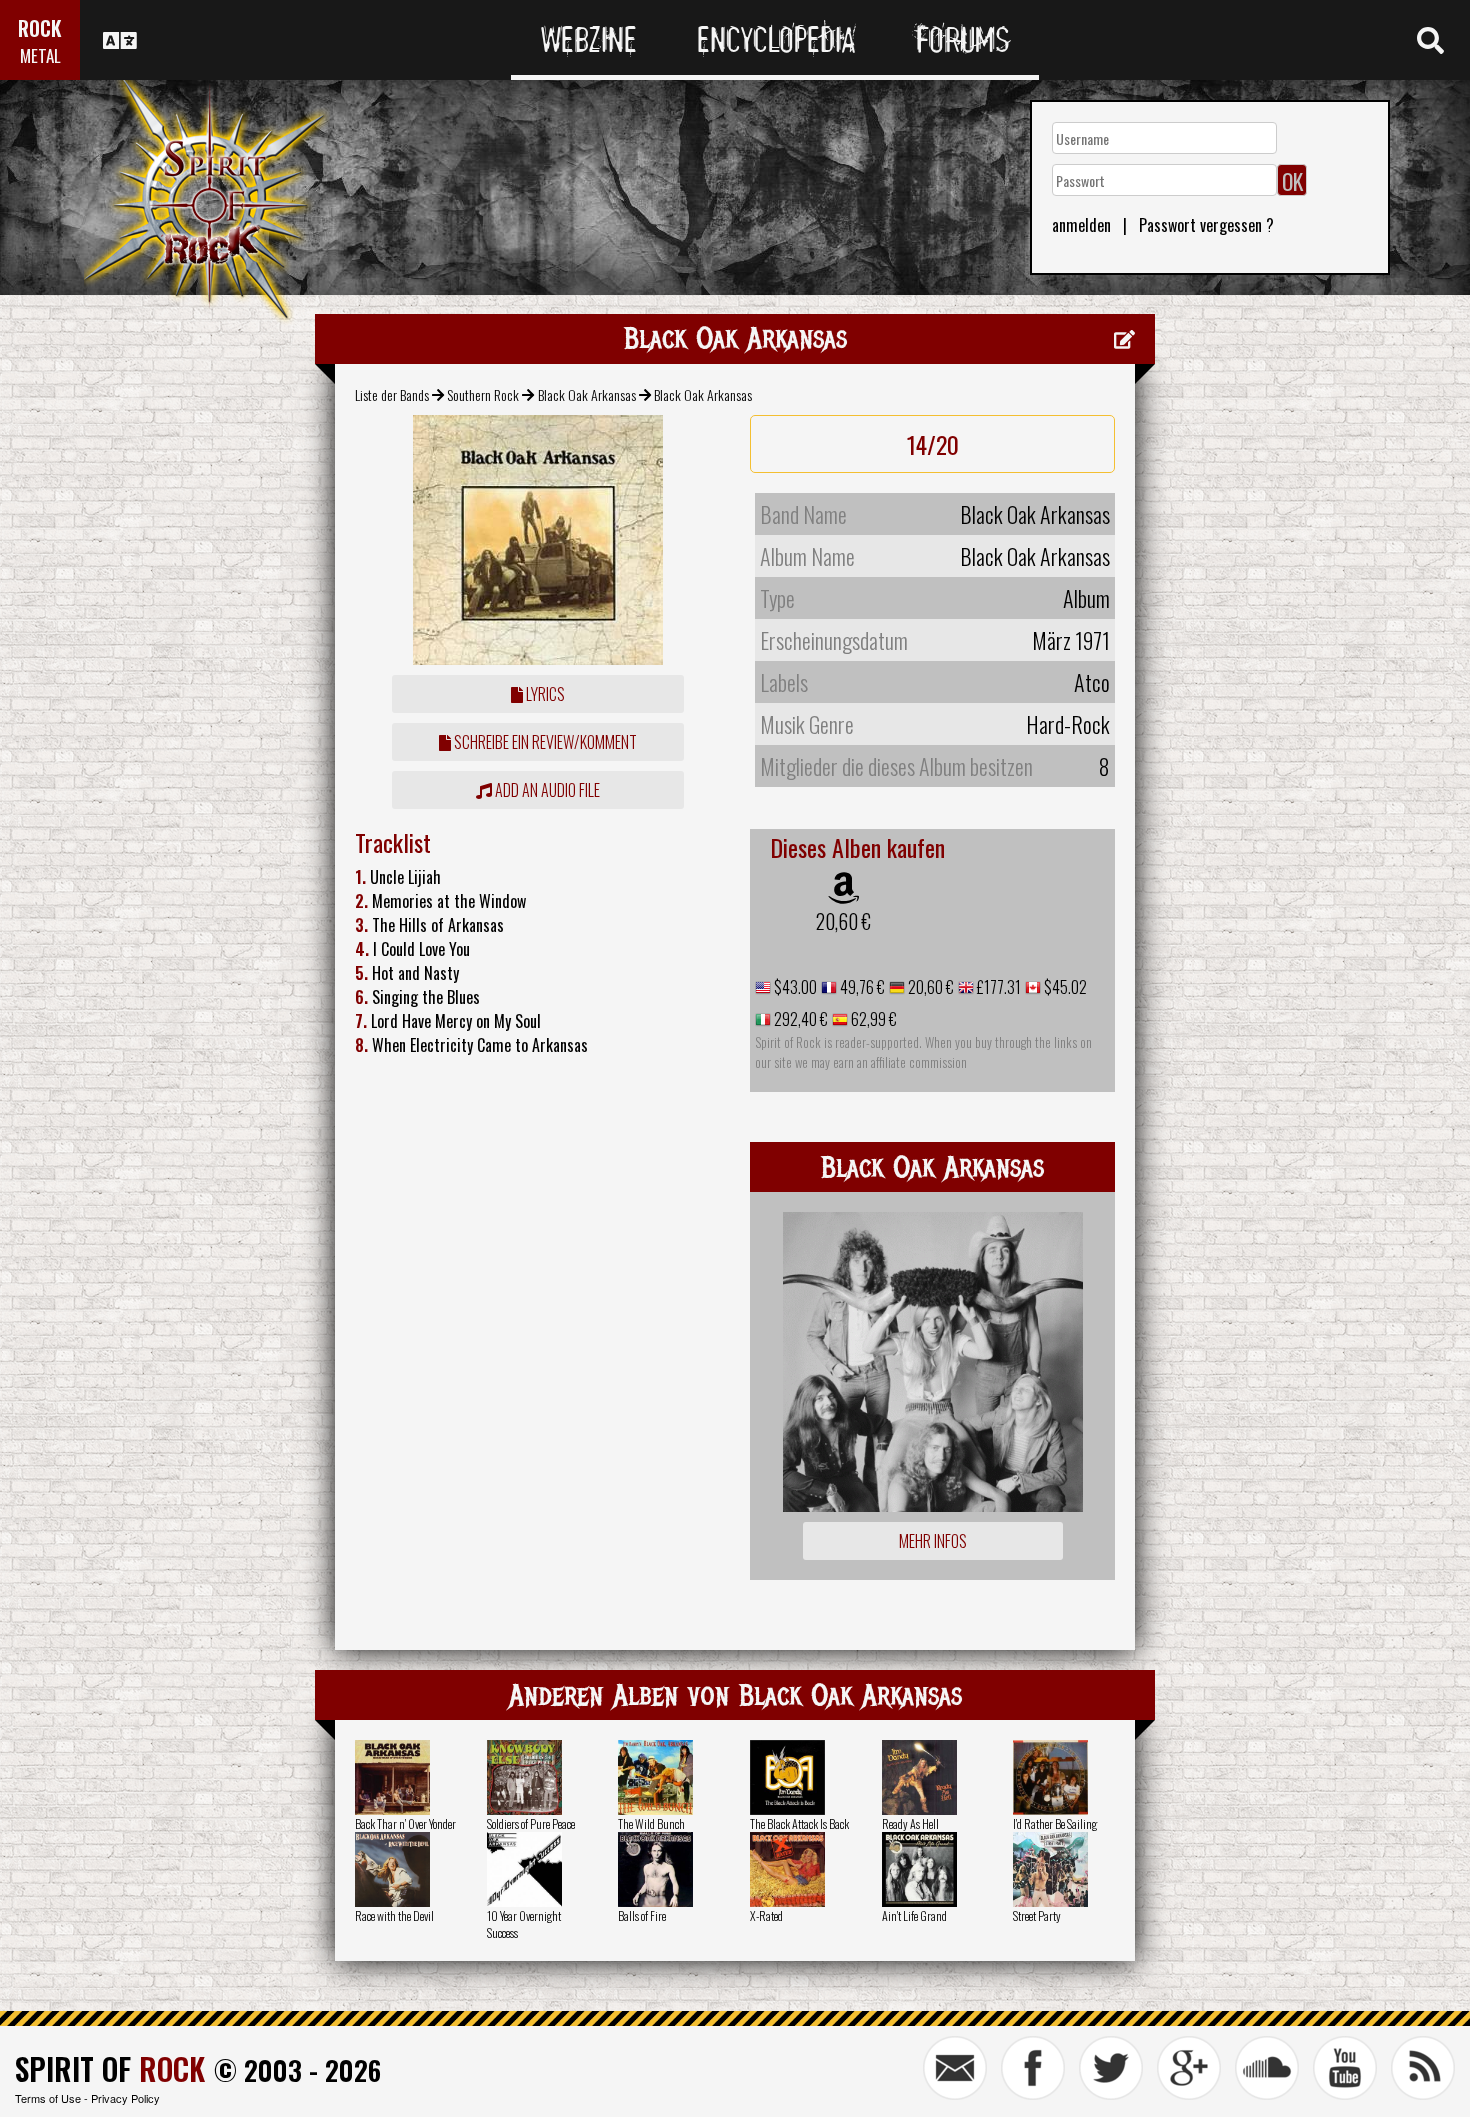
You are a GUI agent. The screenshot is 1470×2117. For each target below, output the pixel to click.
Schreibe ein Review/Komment (544, 742)
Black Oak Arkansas (587, 394)
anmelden (1081, 225)
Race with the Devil (394, 1915)
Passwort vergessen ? (1206, 225)
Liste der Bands (392, 394)
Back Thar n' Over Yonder (405, 1823)
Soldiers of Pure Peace (531, 1823)
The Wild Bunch (651, 1823)
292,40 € (799, 1019)
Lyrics (544, 694)
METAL (40, 55)
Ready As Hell (910, 1823)
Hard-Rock (1068, 724)
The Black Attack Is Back (799, 1823)
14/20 (933, 444)
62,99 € (872, 1019)
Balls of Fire (642, 1915)
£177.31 (997, 987)
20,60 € (843, 921)
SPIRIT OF (110, 2068)
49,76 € (861, 987)
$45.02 (1064, 987)
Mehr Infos (933, 1541)
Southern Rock (483, 394)
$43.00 (794, 987)
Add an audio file (546, 790)
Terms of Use (48, 2098)
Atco (1092, 682)
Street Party (1037, 1915)
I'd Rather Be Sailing (1055, 1823)
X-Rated (766, 1915)
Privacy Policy (125, 2098)
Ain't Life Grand (914, 1915)
